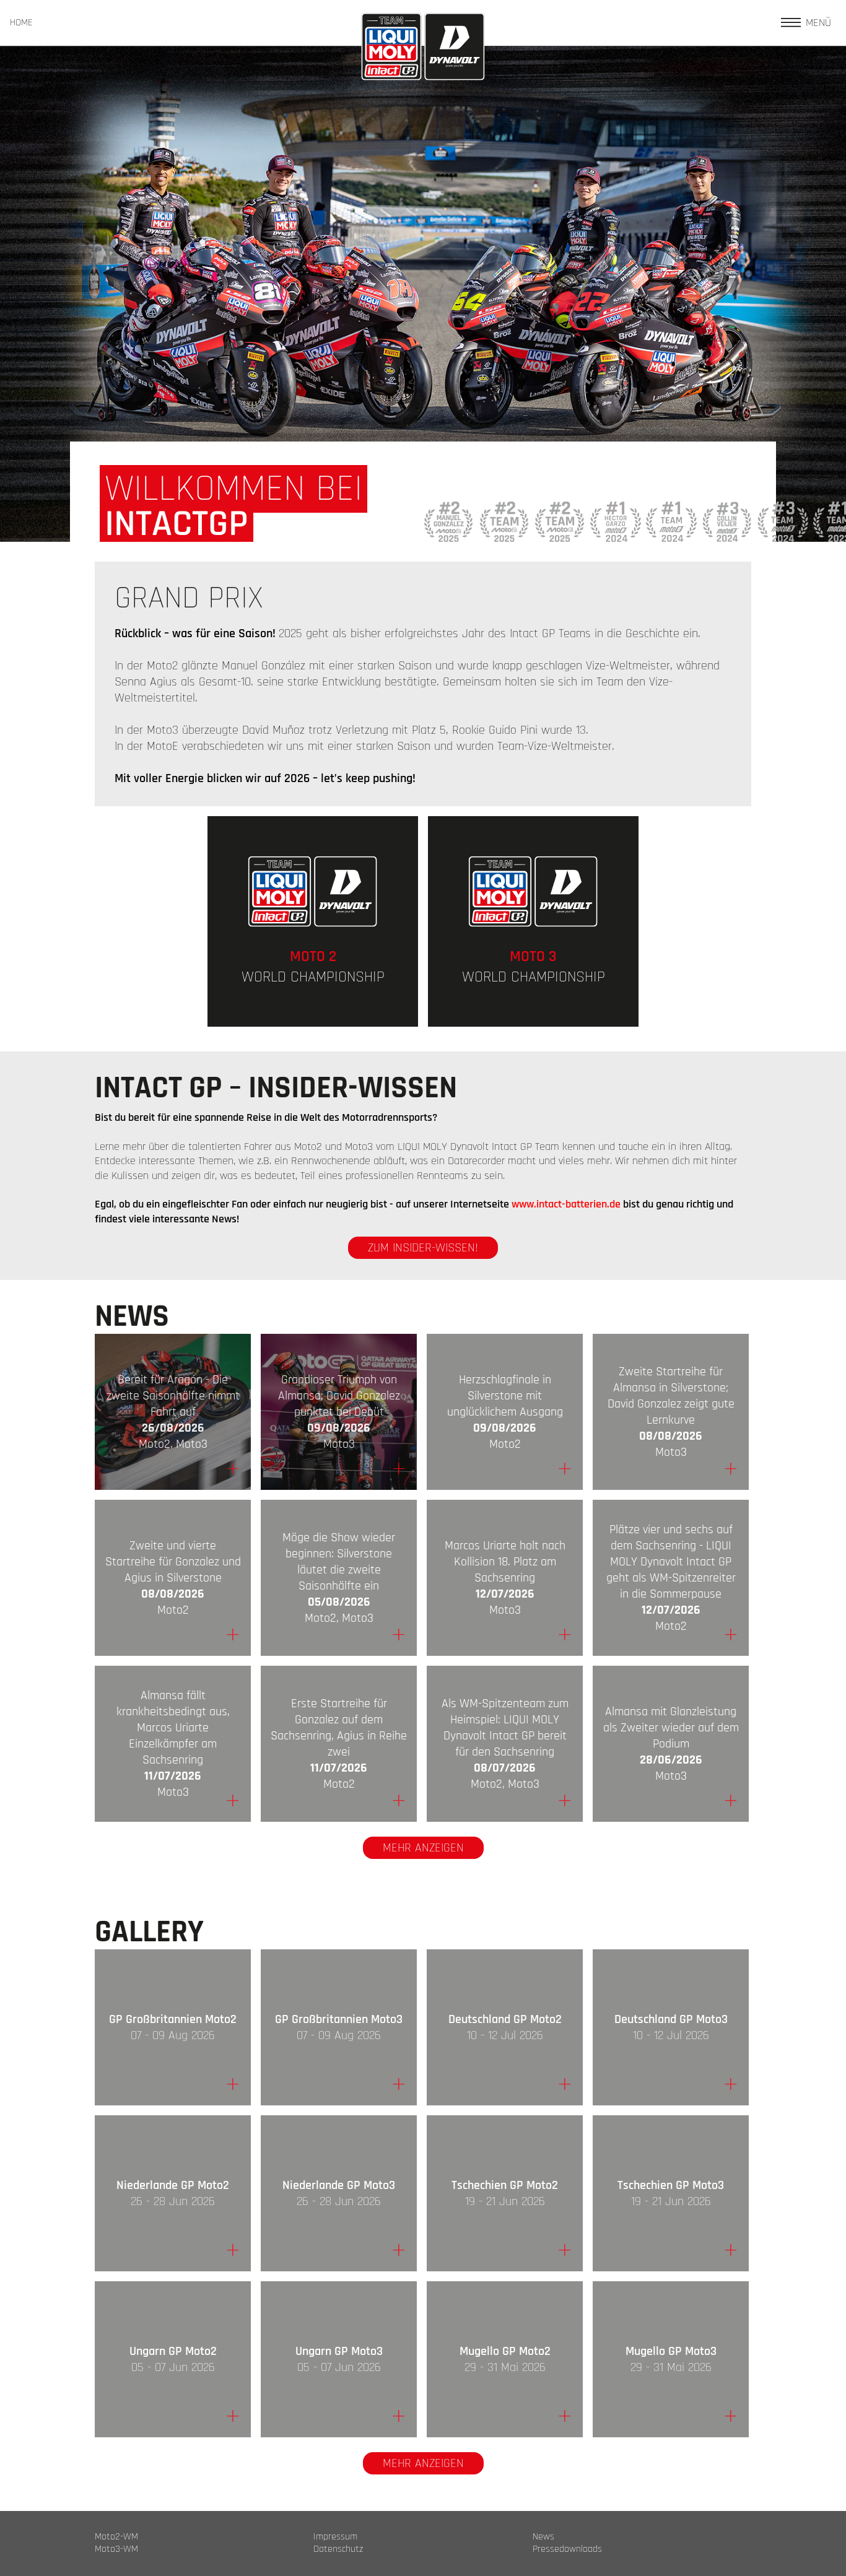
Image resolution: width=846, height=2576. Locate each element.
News (543, 2537)
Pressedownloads (567, 2549)
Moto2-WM (116, 2537)
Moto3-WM (116, 2549)
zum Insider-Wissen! (423, 1248)
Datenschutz (338, 2549)
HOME (21, 23)
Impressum (335, 2537)
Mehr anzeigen (423, 1848)
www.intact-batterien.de (566, 1204)
